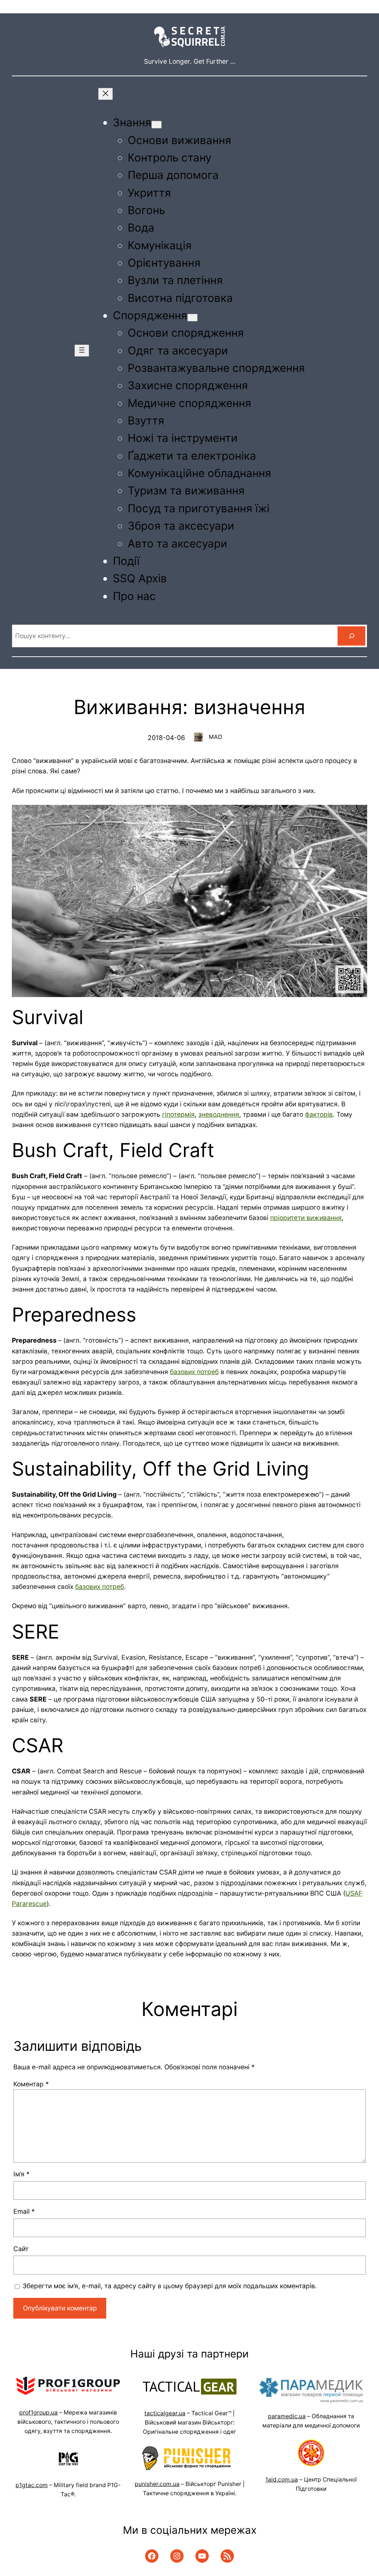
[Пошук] (351, 636)
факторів (319, 1114)
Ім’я (21, 2174)
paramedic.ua (287, 2416)
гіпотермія (178, 1114)
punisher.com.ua (157, 2484)
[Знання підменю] (157, 125)
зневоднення (219, 1114)
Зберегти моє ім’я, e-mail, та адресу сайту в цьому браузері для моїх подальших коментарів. (170, 2286)
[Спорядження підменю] (192, 318)
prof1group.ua (38, 2412)
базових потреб (194, 1372)
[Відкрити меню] (82, 351)
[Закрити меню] (105, 94)
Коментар (31, 2084)
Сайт (21, 2249)
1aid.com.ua (282, 2480)
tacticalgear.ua (165, 2413)
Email (24, 2211)
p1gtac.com (32, 2485)
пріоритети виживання (306, 1218)
